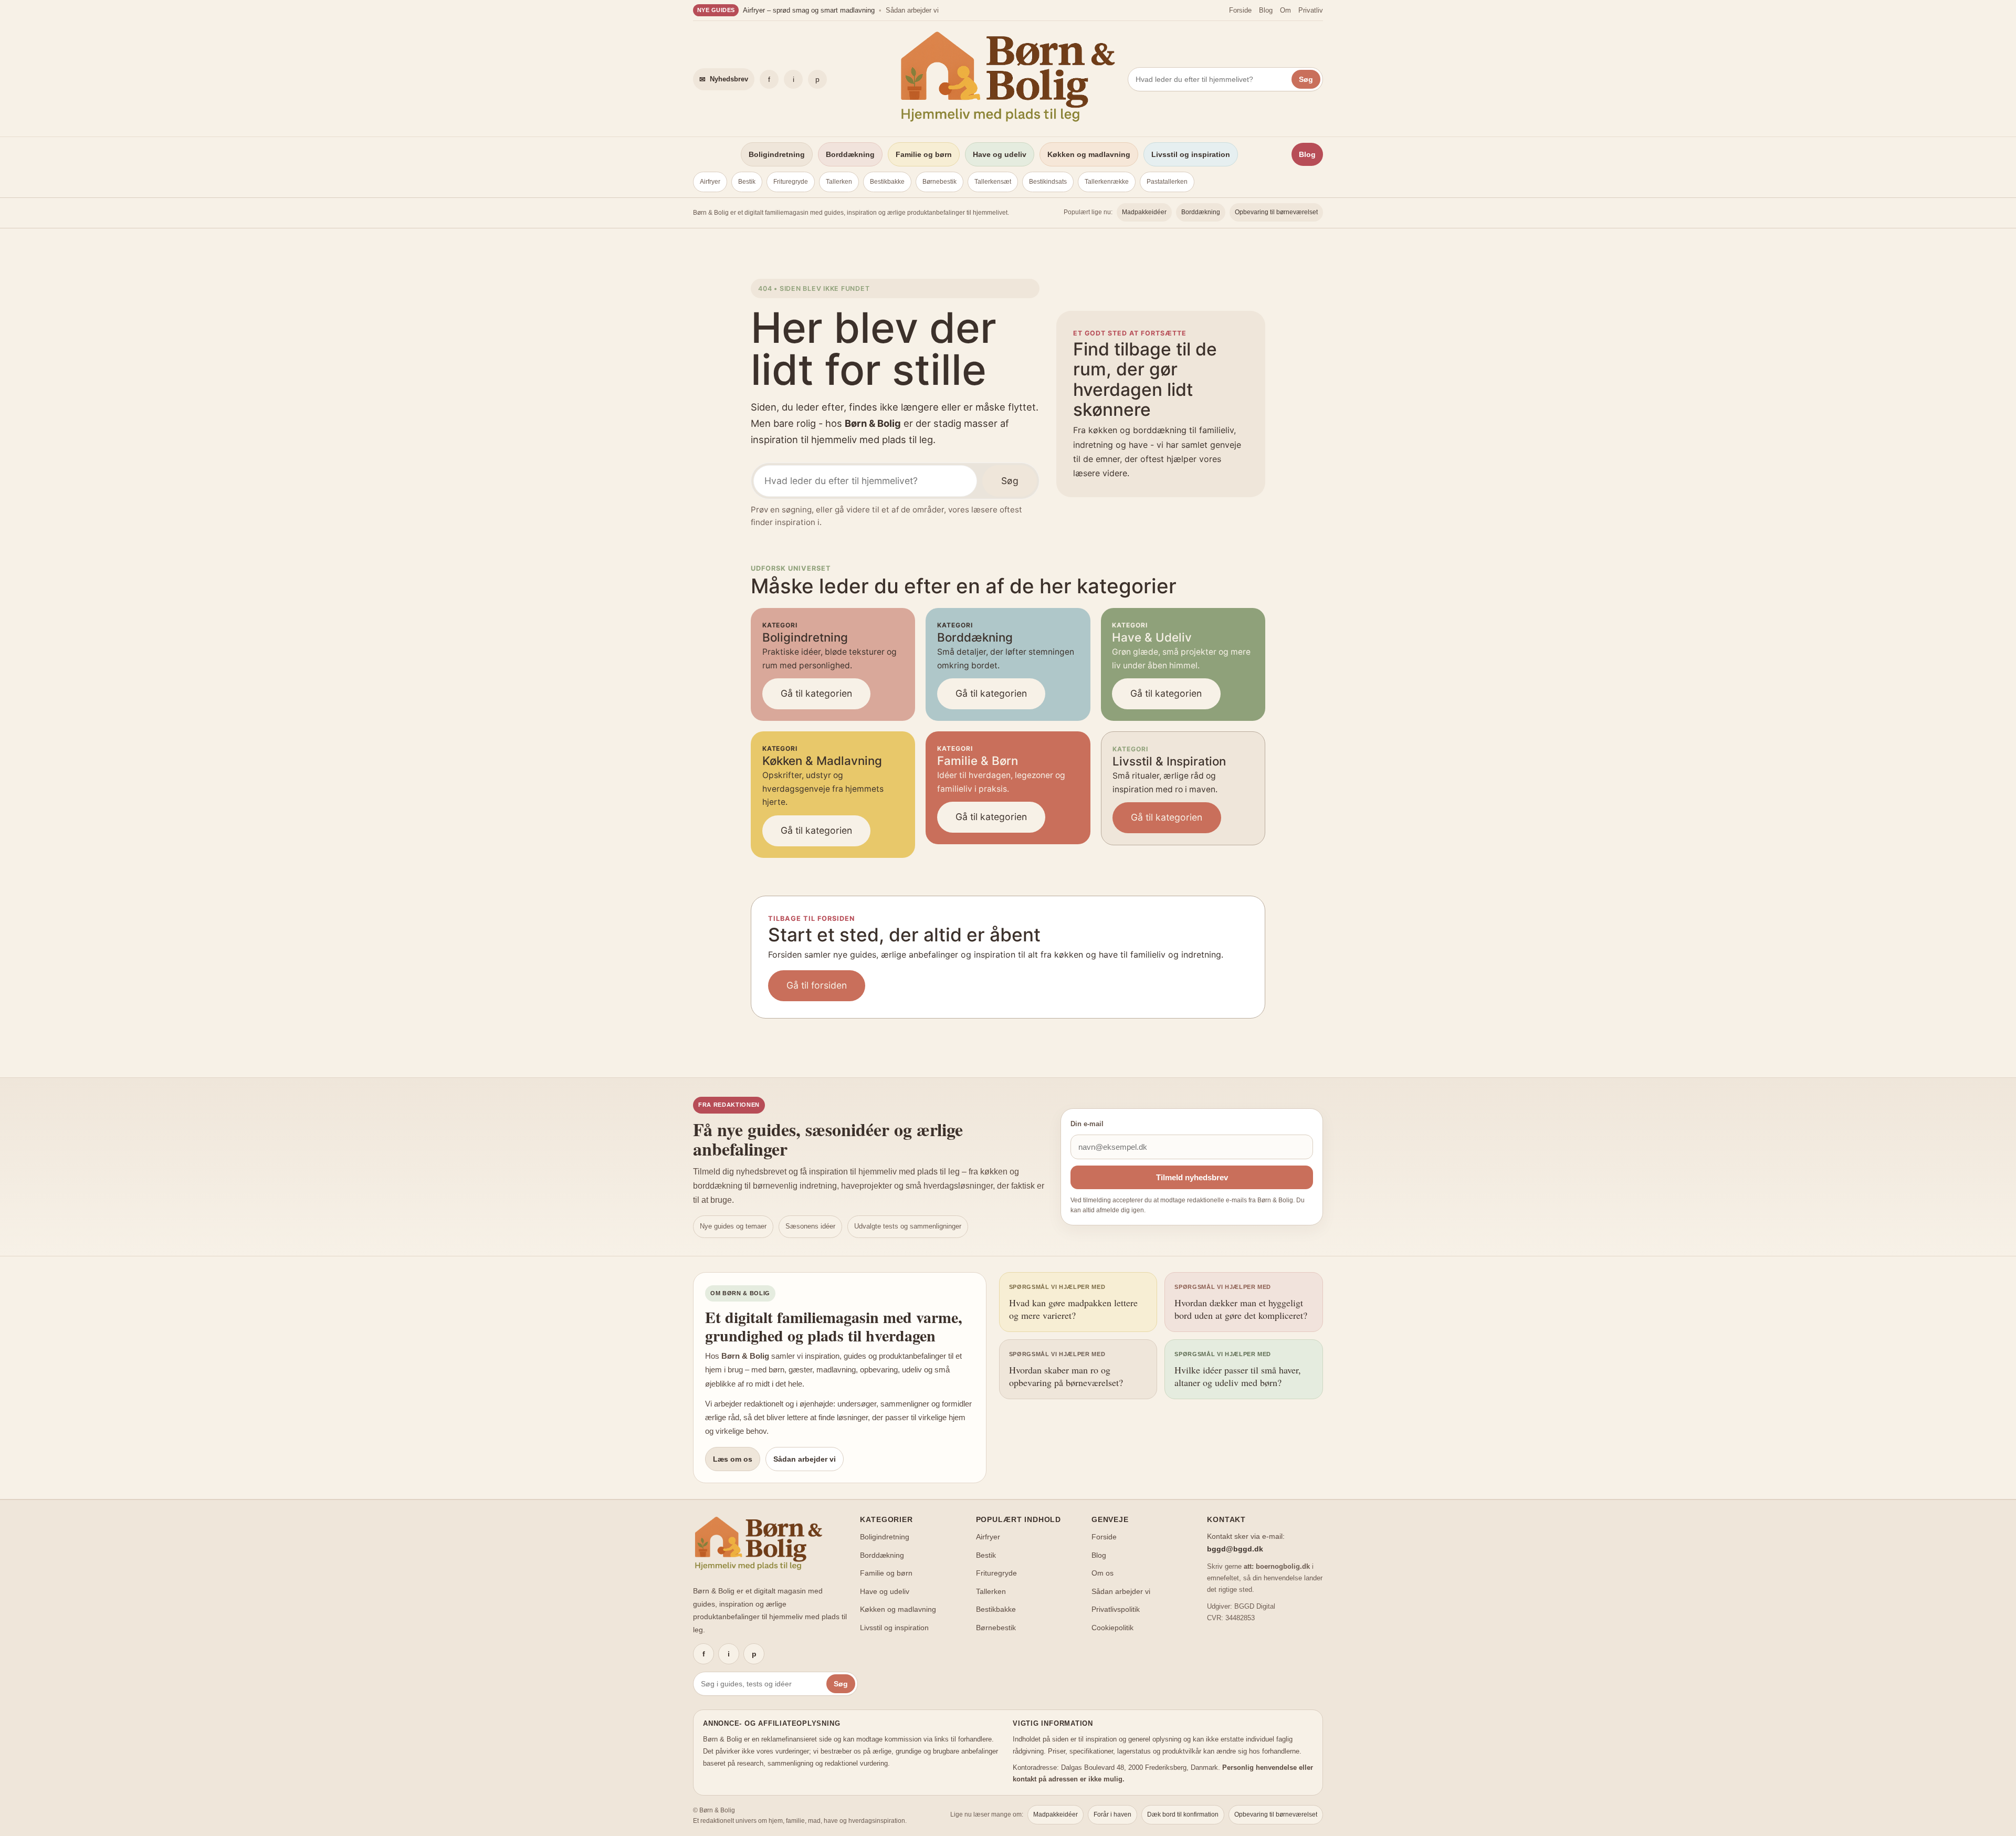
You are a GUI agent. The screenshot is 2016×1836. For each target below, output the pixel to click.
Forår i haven (1112, 1814)
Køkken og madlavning (1089, 154)
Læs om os (733, 1459)
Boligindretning (777, 154)
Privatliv (1311, 10)
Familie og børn (924, 154)
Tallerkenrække (1107, 182)
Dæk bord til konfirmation (1183, 1814)
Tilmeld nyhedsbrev (1192, 1177)
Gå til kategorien (816, 693)
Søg (1306, 79)
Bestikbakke (887, 182)
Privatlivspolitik (1116, 1609)
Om (1285, 10)
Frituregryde (791, 182)
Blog (1266, 10)
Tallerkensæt (993, 182)
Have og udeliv (1000, 154)
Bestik (747, 182)
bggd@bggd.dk (1235, 1549)
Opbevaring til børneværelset (1276, 212)
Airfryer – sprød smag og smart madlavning (809, 10)
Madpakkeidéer (1144, 212)
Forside (1240, 10)
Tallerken (839, 182)
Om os (1102, 1573)
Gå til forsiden (817, 985)
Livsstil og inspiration (1191, 154)
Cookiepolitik (1112, 1628)
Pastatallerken (1167, 182)
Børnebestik (939, 182)
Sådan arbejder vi (912, 10)
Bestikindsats (1048, 182)
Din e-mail (1087, 1124)
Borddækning (850, 154)
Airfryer (710, 182)
